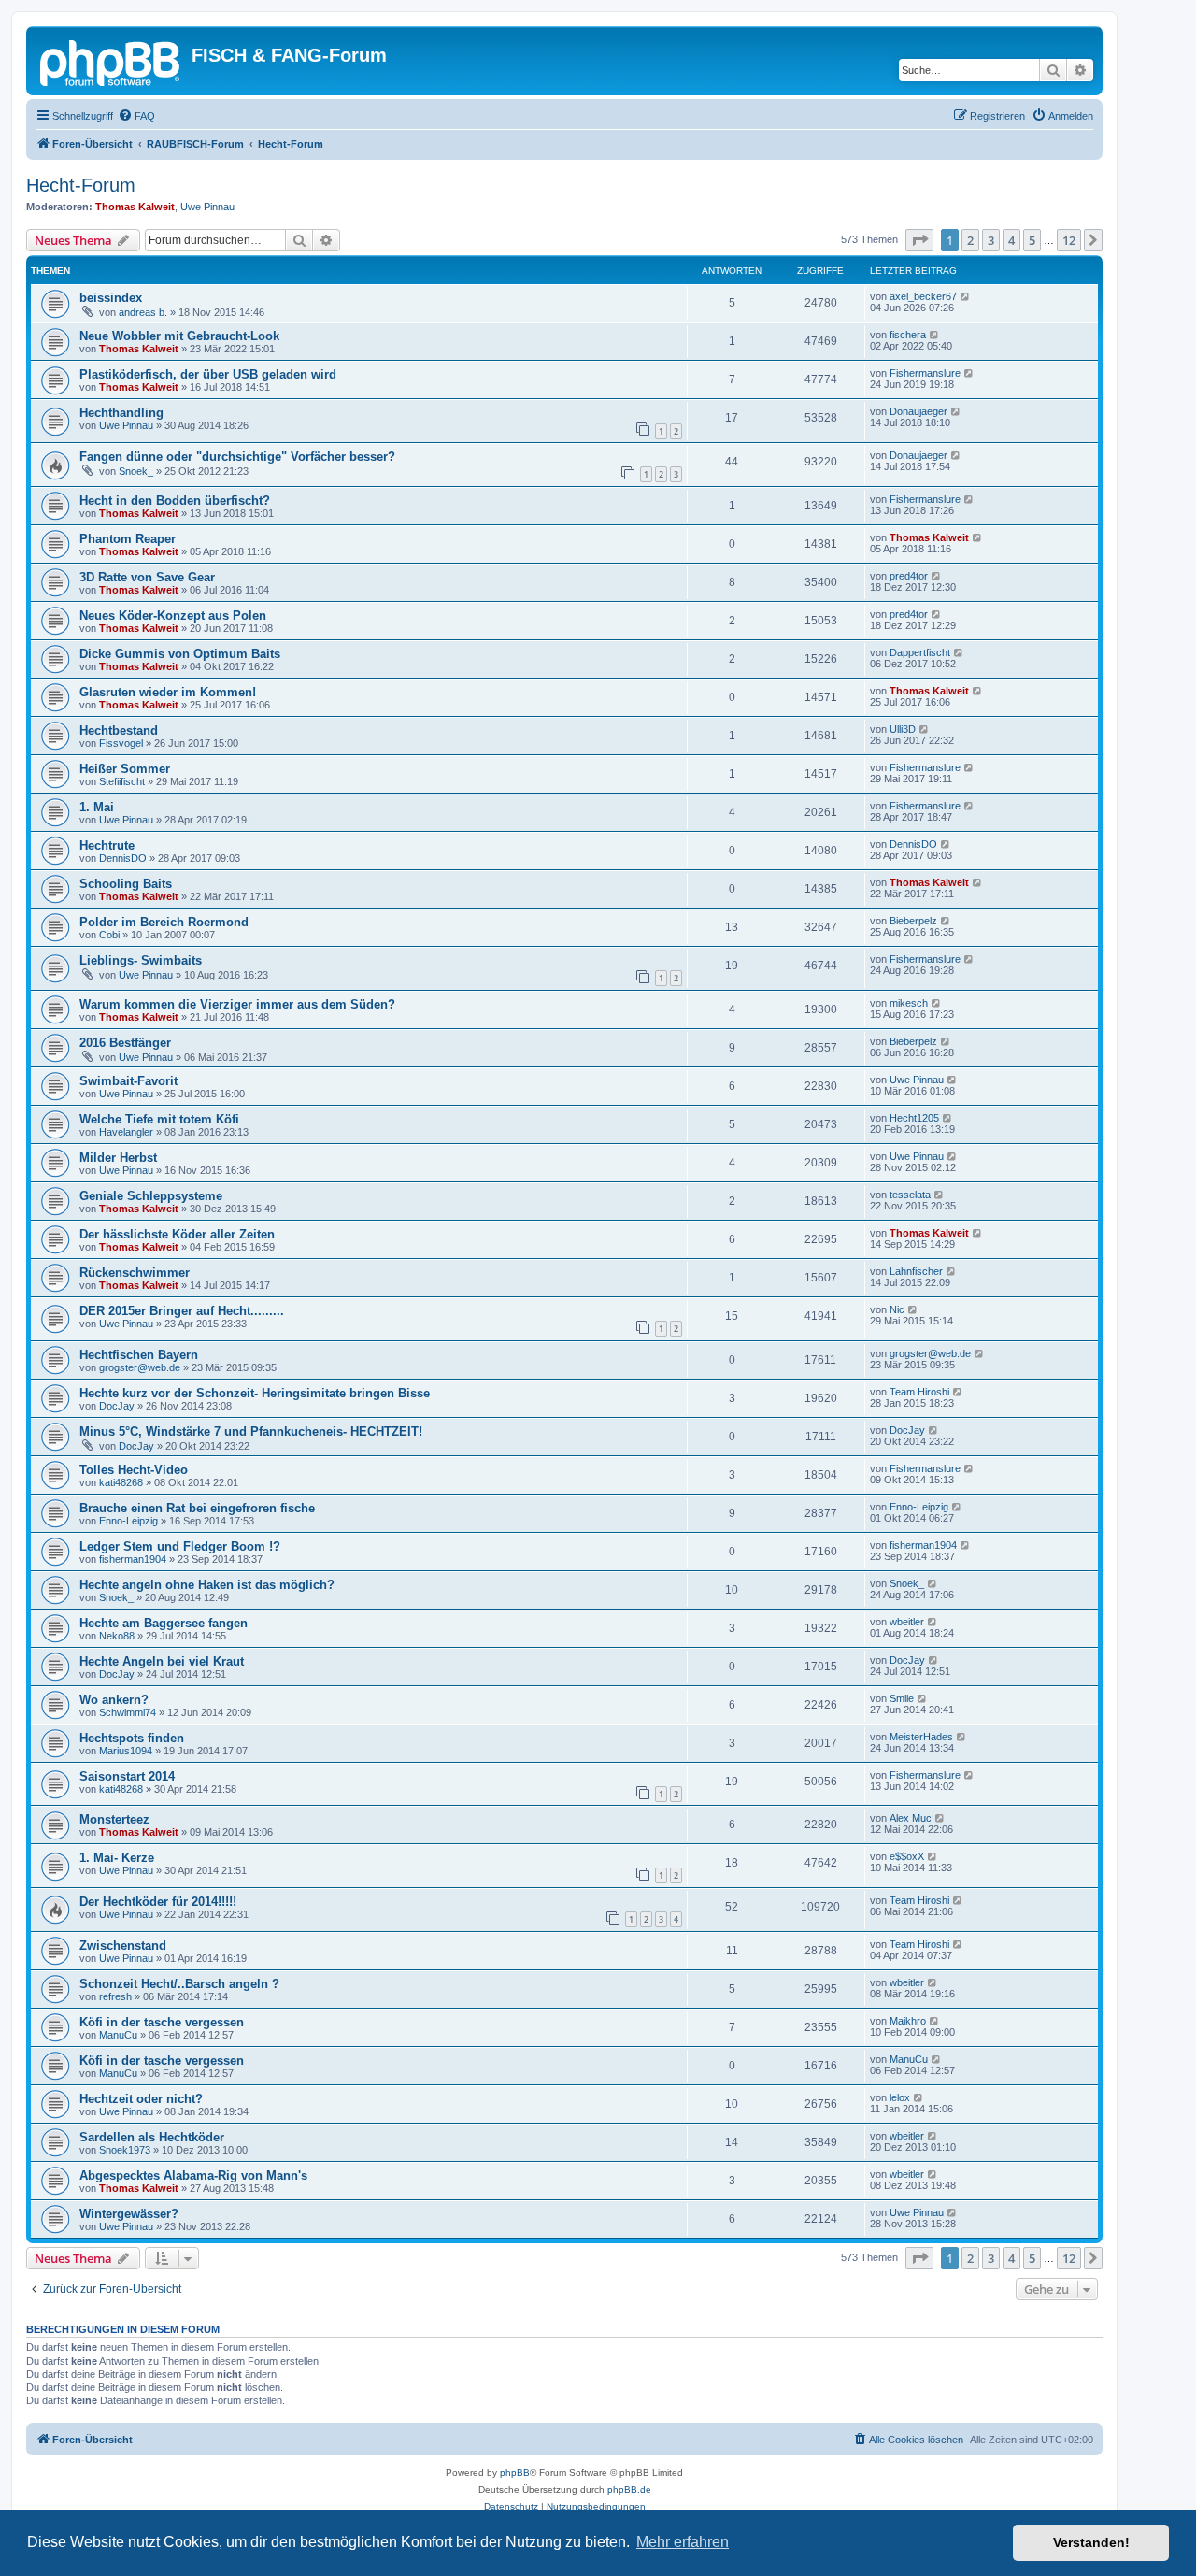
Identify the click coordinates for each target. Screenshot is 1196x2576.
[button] (919, 240)
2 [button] (970, 240)
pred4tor (909, 576)
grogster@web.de (140, 1367)
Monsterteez (114, 1819)
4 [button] (1011, 240)
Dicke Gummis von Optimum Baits (180, 654)
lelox (900, 2097)
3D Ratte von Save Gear (147, 577)
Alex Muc (911, 1818)
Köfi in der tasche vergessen (162, 2022)
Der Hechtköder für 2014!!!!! (158, 1902)
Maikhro (908, 2021)
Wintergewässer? (129, 2214)
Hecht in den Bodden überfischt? (175, 501)
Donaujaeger (918, 411)
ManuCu (118, 2035)
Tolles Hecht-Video (134, 1470)
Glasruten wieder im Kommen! (168, 692)
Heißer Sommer (125, 769)
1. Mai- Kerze (117, 1858)
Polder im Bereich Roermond (164, 922)
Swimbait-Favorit (128, 1081)
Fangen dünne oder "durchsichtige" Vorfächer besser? (237, 457)
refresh (115, 1996)
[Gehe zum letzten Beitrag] (966, 296)
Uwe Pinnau (207, 207)
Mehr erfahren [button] (683, 2542)
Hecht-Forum (81, 185)
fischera (908, 335)
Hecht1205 (914, 1118)
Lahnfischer (916, 1271)
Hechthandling (121, 413)
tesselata (910, 1195)
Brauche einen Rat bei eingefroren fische (197, 1508)
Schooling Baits (126, 884)
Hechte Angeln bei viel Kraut (162, 1661)
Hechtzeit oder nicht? (141, 2099)
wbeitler (907, 1622)
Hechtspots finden (132, 1738)
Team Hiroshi (919, 1392)
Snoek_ (136, 471)
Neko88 (117, 1636)
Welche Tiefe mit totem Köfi (159, 1119)
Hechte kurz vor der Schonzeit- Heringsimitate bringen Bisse (255, 1393)
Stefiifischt (122, 781)
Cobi (109, 935)
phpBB (515, 2473)
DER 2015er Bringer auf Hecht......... (182, 1311)
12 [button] (1069, 240)
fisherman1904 (133, 1559)
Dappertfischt (920, 652)
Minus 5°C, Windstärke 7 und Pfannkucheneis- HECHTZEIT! (251, 1431)
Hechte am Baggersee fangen (164, 1623)
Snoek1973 (125, 2150)
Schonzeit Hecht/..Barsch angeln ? (179, 1984)
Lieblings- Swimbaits (141, 960)
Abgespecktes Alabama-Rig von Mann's (193, 2175)
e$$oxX (907, 1856)
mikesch (909, 1003)
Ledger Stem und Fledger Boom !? (180, 1546)
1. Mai (97, 807)
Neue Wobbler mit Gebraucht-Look (179, 336)
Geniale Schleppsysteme (151, 1196)
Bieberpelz (913, 921)
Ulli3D (903, 729)
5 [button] (1032, 240)
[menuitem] (136, 116)
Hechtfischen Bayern (139, 1355)
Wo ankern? (114, 1700)
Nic (897, 1309)
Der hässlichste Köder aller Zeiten (177, 1234)
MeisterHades (921, 1737)
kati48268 (121, 1482)
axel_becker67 (923, 296)
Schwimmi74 (128, 1712)
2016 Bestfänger (125, 1043)
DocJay (117, 1406)
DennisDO (123, 858)
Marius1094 (126, 1751)
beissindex (111, 298)
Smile (902, 1698)
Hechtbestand (119, 730)
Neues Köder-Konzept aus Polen (173, 615)
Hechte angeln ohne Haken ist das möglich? (207, 1585)
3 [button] (991, 240)
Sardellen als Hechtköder (152, 2137)
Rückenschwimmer (135, 1273)
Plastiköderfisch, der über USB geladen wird (208, 374)
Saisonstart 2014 (127, 1776)
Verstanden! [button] (1091, 2542)
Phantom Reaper (128, 539)
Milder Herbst (118, 1158)
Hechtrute (107, 845)
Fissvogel (121, 743)
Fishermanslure (925, 373)
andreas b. (143, 312)
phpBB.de (629, 2490)
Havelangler (126, 1132)
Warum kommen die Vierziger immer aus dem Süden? (237, 1004)
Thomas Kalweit (135, 207)
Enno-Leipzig (128, 1521)
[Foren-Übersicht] (111, 61)
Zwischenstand (123, 1946)
